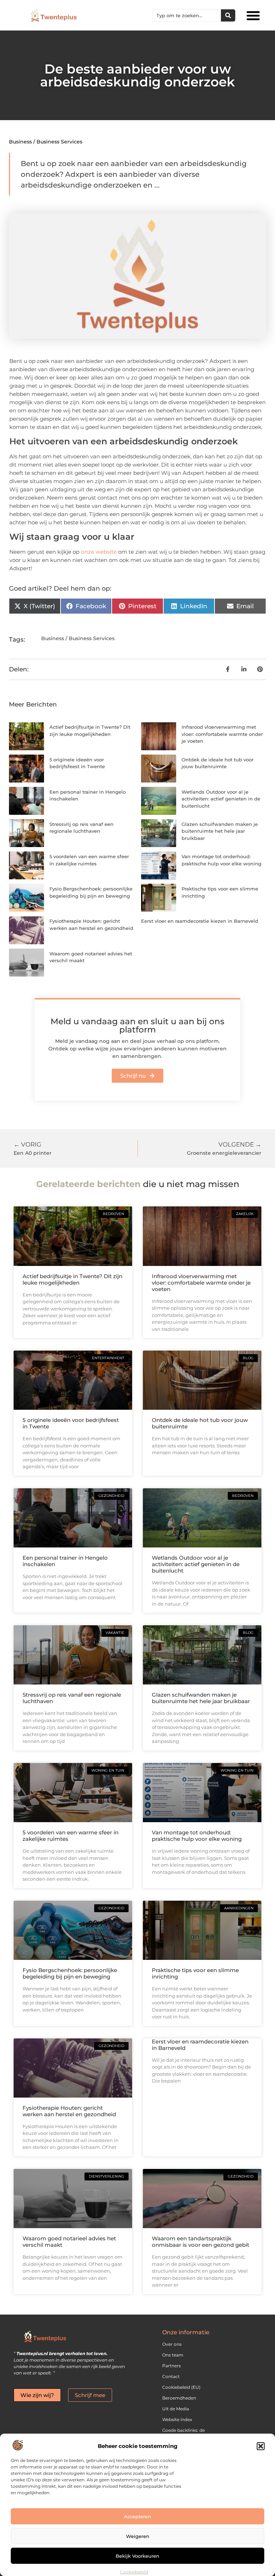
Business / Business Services (46, 142)
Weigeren (138, 2536)
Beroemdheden (179, 2398)
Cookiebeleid (134, 2572)
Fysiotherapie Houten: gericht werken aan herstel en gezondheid (69, 2111)
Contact (171, 2376)
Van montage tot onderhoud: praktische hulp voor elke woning (197, 1836)
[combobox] (187, 15)
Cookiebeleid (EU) (181, 2387)
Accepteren (137, 2516)
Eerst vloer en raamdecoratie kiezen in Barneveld (200, 921)
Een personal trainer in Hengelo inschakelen (65, 1561)
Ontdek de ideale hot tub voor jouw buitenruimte (200, 1423)
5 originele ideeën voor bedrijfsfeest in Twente (71, 1423)
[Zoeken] (228, 15)
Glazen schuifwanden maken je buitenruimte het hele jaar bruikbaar (220, 831)
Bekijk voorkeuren (137, 2556)
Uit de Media (176, 2409)
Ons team (173, 2355)
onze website (99, 552)
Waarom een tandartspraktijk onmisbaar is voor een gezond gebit (201, 2242)
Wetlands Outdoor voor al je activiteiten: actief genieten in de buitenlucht (221, 799)
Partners (172, 2366)
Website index (177, 2419)
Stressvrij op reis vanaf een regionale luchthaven (72, 1698)
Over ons (172, 2344)
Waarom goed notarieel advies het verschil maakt (69, 2242)
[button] (261, 2446)
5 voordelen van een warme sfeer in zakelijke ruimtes (71, 1836)
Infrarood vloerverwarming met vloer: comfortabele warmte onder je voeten (222, 734)
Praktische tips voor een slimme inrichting (195, 1973)
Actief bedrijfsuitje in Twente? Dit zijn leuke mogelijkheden (73, 1279)
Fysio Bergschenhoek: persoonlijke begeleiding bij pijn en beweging (70, 1973)
